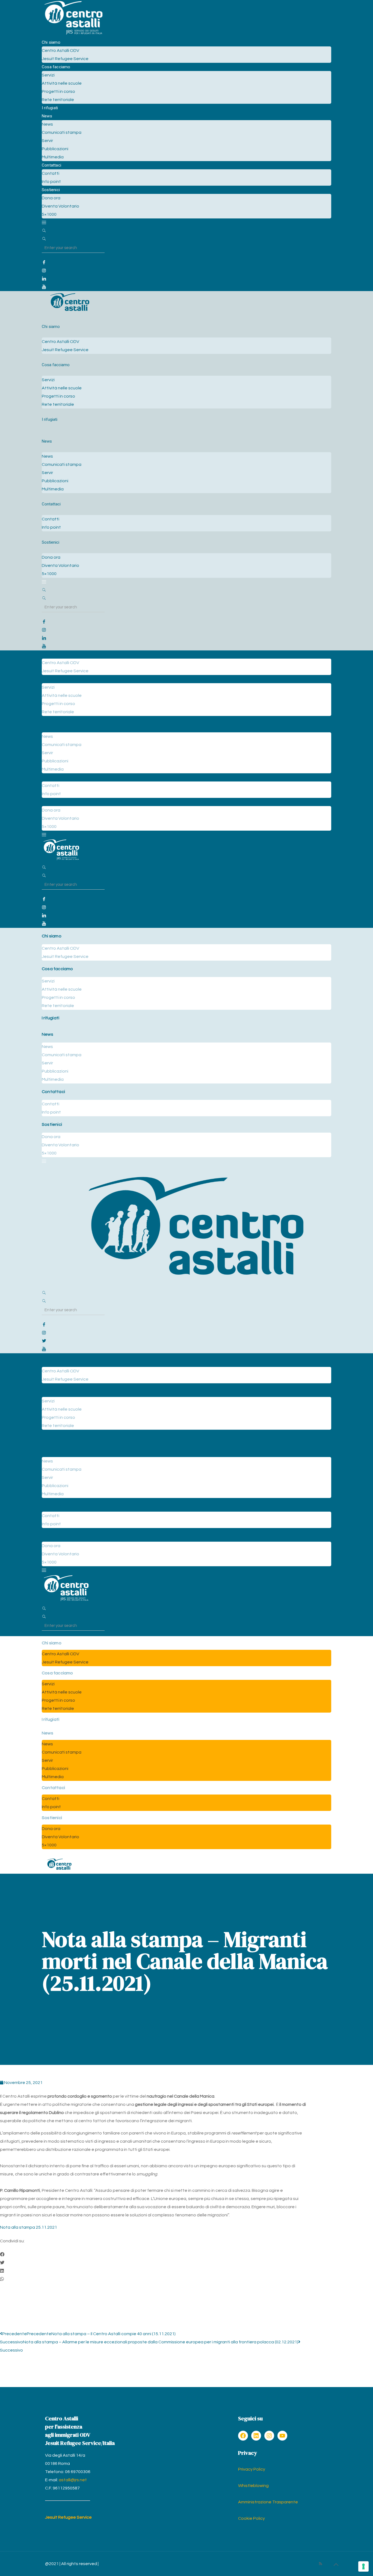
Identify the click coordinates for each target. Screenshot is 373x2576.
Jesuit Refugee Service (68, 2517)
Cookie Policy (251, 2518)
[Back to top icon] (336, 2565)
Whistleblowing (253, 2486)
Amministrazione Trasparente (268, 2502)
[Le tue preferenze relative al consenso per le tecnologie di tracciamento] (363, 2566)
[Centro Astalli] (73, 34)
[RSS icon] (320, 2564)
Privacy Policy (252, 2469)
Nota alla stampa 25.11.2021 (29, 2227)
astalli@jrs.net (73, 2480)
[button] (153, 2255)
